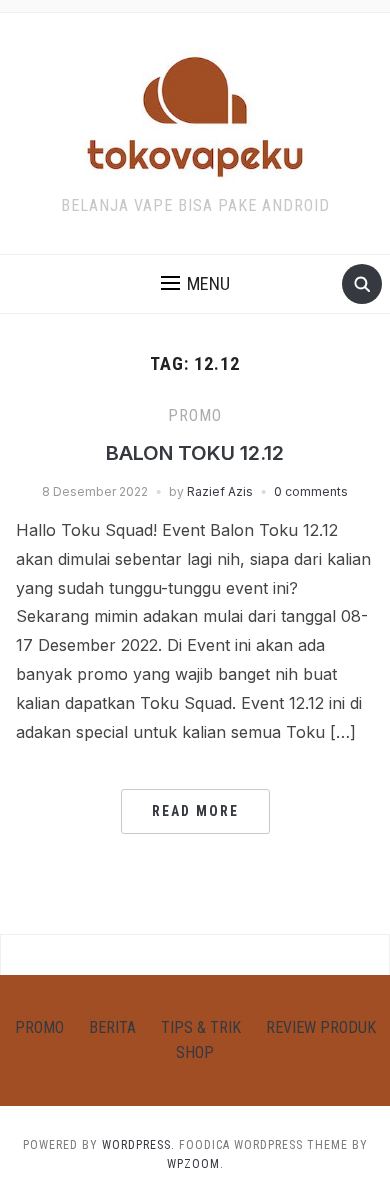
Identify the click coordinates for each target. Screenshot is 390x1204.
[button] (195, 284)
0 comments (311, 491)
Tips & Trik (201, 1027)
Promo (195, 415)
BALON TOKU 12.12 (195, 453)
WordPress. (138, 1145)
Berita (112, 1027)
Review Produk (321, 1027)
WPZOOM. (195, 1164)
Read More (195, 811)
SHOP (195, 1052)
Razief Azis (220, 491)
